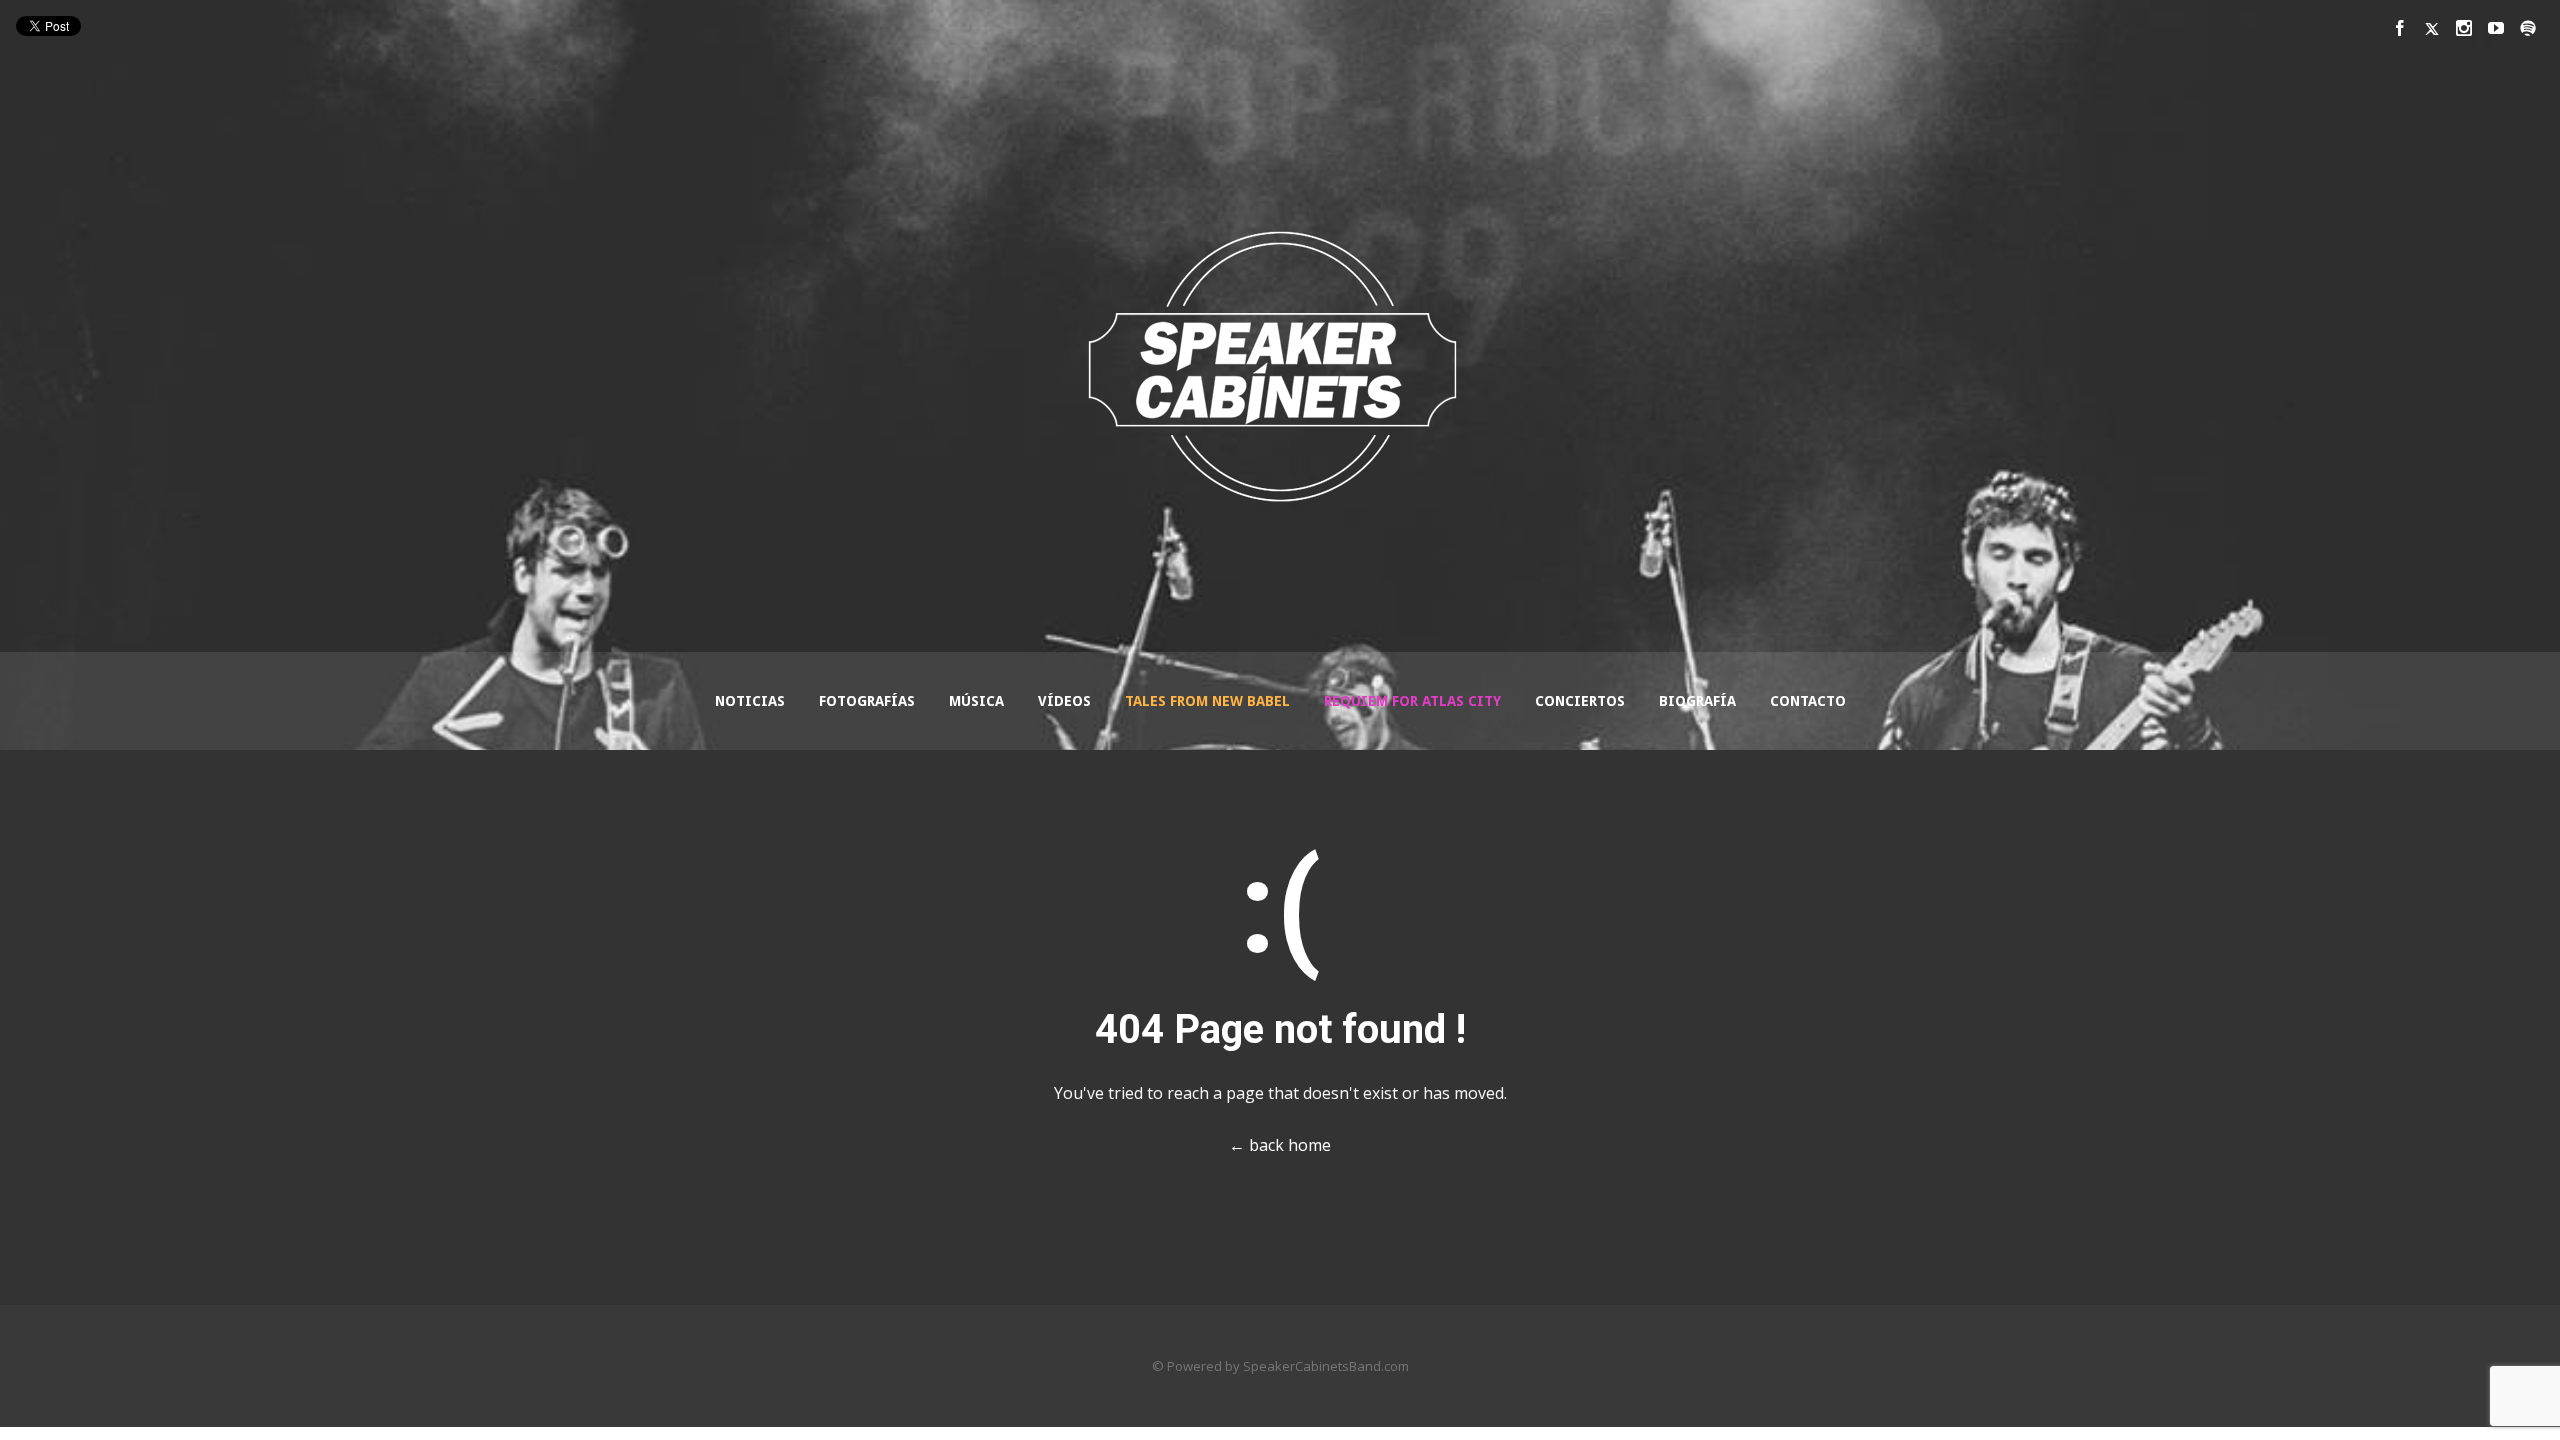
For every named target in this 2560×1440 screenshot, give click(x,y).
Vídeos (1064, 701)
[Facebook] (2400, 28)
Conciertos (1580, 701)
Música (976, 701)
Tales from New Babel (1207, 701)
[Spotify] (2528, 28)
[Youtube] (2496, 28)
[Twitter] (2432, 28)
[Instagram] (2464, 28)
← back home (1280, 1145)
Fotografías (867, 701)
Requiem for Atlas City (1412, 701)
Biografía (1697, 701)
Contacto (1808, 701)
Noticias (750, 701)
